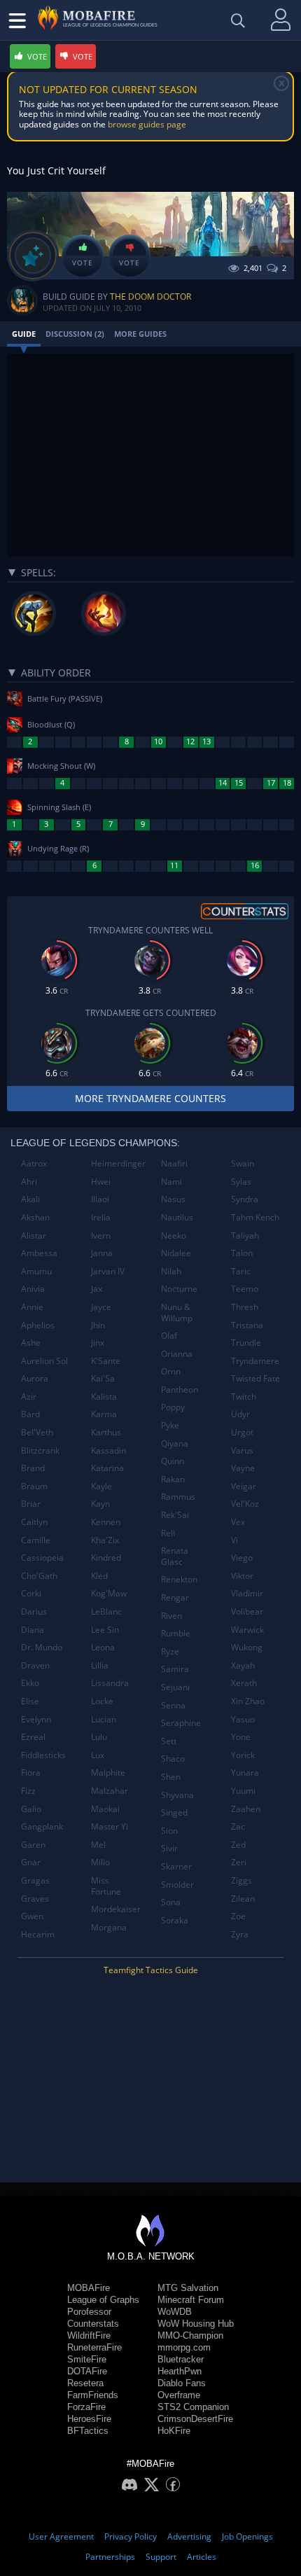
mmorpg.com (184, 2347)
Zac (238, 1826)
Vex (238, 1522)
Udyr (240, 1414)
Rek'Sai (175, 1515)
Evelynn (36, 1719)
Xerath (244, 1683)
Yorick (243, 1755)
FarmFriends (93, 2395)
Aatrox (34, 1163)
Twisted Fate (255, 1378)
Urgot (242, 1432)
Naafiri (174, 1163)
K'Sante (106, 1361)
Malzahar (110, 1791)
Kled (99, 1576)
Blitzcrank (40, 1450)
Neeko (174, 1235)
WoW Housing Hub (196, 2324)
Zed (238, 1845)
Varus (242, 1450)
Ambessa (39, 1253)
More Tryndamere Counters (150, 1098)
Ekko (30, 1683)
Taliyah (245, 1235)
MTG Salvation (188, 2288)
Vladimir (247, 1593)
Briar (31, 1504)
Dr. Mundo (42, 1647)
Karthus (106, 1432)
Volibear (247, 1611)
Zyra (240, 1934)
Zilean (243, 1899)
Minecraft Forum (191, 2300)
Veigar (244, 1486)
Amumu (36, 1271)
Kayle (101, 1486)
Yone (241, 1737)
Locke (102, 1701)
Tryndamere (255, 1361)
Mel (98, 1845)
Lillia (100, 1665)
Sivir (169, 1848)
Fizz (28, 1791)
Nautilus (177, 1217)
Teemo (245, 1289)
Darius (34, 1611)
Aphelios (38, 1325)
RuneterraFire (94, 2347)
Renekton (179, 1579)
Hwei (101, 1182)
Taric (241, 1271)
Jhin (98, 1325)
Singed (174, 1812)
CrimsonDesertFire (195, 2419)
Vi (234, 1540)
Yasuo (243, 1719)
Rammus (178, 1497)
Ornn (171, 1371)
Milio (100, 1862)
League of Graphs (103, 2300)
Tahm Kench (255, 1217)
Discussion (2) (75, 334)
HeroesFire (89, 2419)
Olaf (169, 1336)
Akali (30, 1199)
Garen (33, 1845)
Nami (171, 1182)
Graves (35, 1899)
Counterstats (93, 2324)
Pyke (170, 1425)
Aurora (35, 1378)
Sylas (241, 1182)
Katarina (107, 1468)
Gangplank (42, 1826)
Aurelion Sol (44, 1361)
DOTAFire (87, 2371)
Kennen (106, 1522)
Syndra (245, 1199)
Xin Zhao (248, 1701)
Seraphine (181, 1723)
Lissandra (110, 1683)
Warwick (247, 1630)
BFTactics (88, 2431)
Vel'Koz (245, 1504)
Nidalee (176, 1253)
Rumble (176, 1633)
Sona (171, 1902)
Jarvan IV (108, 1271)
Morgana (109, 1927)
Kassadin (108, 1450)
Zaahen (246, 1809)
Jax (97, 1289)
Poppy (173, 1407)
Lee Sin (105, 1630)
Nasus (173, 1199)
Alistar (34, 1235)
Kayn (100, 1504)
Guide (24, 334)
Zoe (238, 1916)
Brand (33, 1468)
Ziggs (241, 1880)
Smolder (177, 1885)
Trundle (246, 1343)
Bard (30, 1414)
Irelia (101, 1217)
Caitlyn (34, 1522)
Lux (98, 1755)
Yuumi (243, 1791)
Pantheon (180, 1390)
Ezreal (33, 1737)
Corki (31, 1593)
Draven (35, 1665)
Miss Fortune (106, 1886)
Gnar (31, 1862)
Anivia (33, 1289)
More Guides (140, 334)
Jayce (101, 1307)
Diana (33, 1630)
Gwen (32, 1916)
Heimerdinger (118, 1163)
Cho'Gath (39, 1576)
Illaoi (100, 1199)
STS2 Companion (193, 2407)
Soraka (175, 1920)
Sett (169, 1741)
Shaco (173, 1759)
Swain (243, 1163)
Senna (173, 1705)
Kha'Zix (105, 1540)
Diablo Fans (182, 2383)
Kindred (106, 1558)
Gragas (35, 1880)
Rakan (173, 1479)
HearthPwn (180, 2371)
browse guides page (147, 124)
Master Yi (110, 1826)
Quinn (173, 1461)
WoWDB (175, 2312)
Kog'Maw (109, 1593)
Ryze (170, 1651)
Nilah (171, 1271)
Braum (34, 1486)
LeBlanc (106, 1611)
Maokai (105, 1809)
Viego (242, 1558)
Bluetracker (181, 2359)
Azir (29, 1397)
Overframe (179, 2395)
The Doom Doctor (150, 297)
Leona (103, 1647)
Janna (102, 1253)
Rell (168, 1533)
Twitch (244, 1397)
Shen (171, 1777)
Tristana (247, 1325)
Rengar (175, 1597)
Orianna (177, 1354)
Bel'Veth (37, 1432)
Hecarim (38, 1934)
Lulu (99, 1737)
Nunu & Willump (177, 1313)
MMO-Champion (190, 2335)
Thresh (245, 1307)
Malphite (108, 1773)
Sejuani (175, 1687)
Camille (36, 1540)
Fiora (31, 1773)
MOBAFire (89, 2288)
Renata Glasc (175, 1556)
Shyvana (177, 1795)
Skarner (176, 1866)
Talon (242, 1253)
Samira (175, 1669)
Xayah (243, 1665)
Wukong (247, 1647)
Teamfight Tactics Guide (151, 1970)
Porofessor (89, 2312)
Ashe (31, 1343)
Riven (171, 1616)
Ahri (29, 1182)
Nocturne (179, 1289)
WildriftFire (89, 2335)
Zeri (239, 1862)
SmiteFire (87, 2359)
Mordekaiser (116, 1909)
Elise (30, 1701)
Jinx (98, 1343)
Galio (31, 1809)
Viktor (242, 1576)
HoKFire (174, 2431)
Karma (104, 1414)
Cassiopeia (42, 1558)
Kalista (104, 1397)
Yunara (245, 1773)
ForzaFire (86, 2407)
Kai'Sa (103, 1378)
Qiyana (175, 1443)
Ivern (101, 1235)
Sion (169, 1831)
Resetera (85, 2383)
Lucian (104, 1719)
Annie (32, 1307)
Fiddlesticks (43, 1755)
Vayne (243, 1468)
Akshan (35, 1217)
